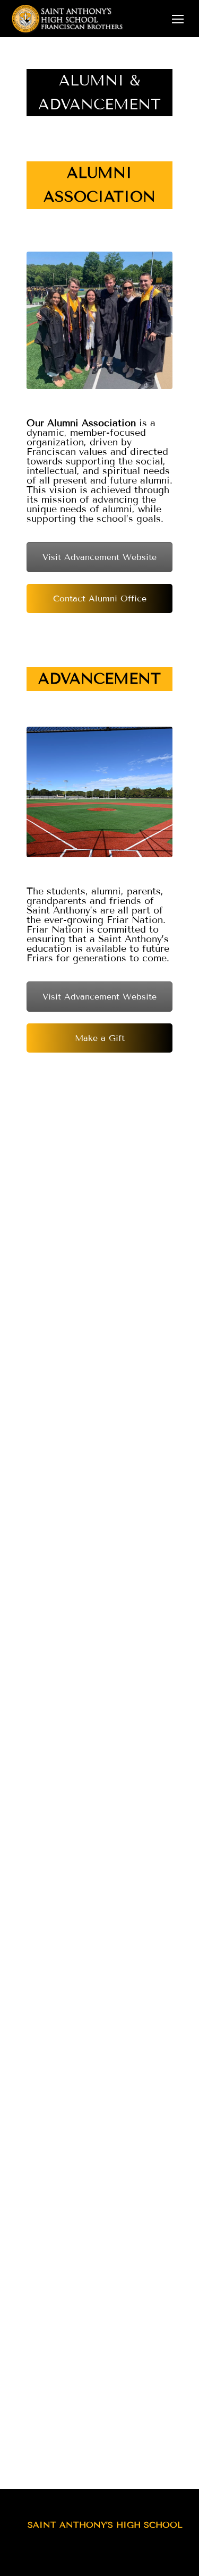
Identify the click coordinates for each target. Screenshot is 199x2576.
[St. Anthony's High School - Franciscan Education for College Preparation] (93, 19)
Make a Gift (100, 1038)
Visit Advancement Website (99, 557)
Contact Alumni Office (100, 598)
